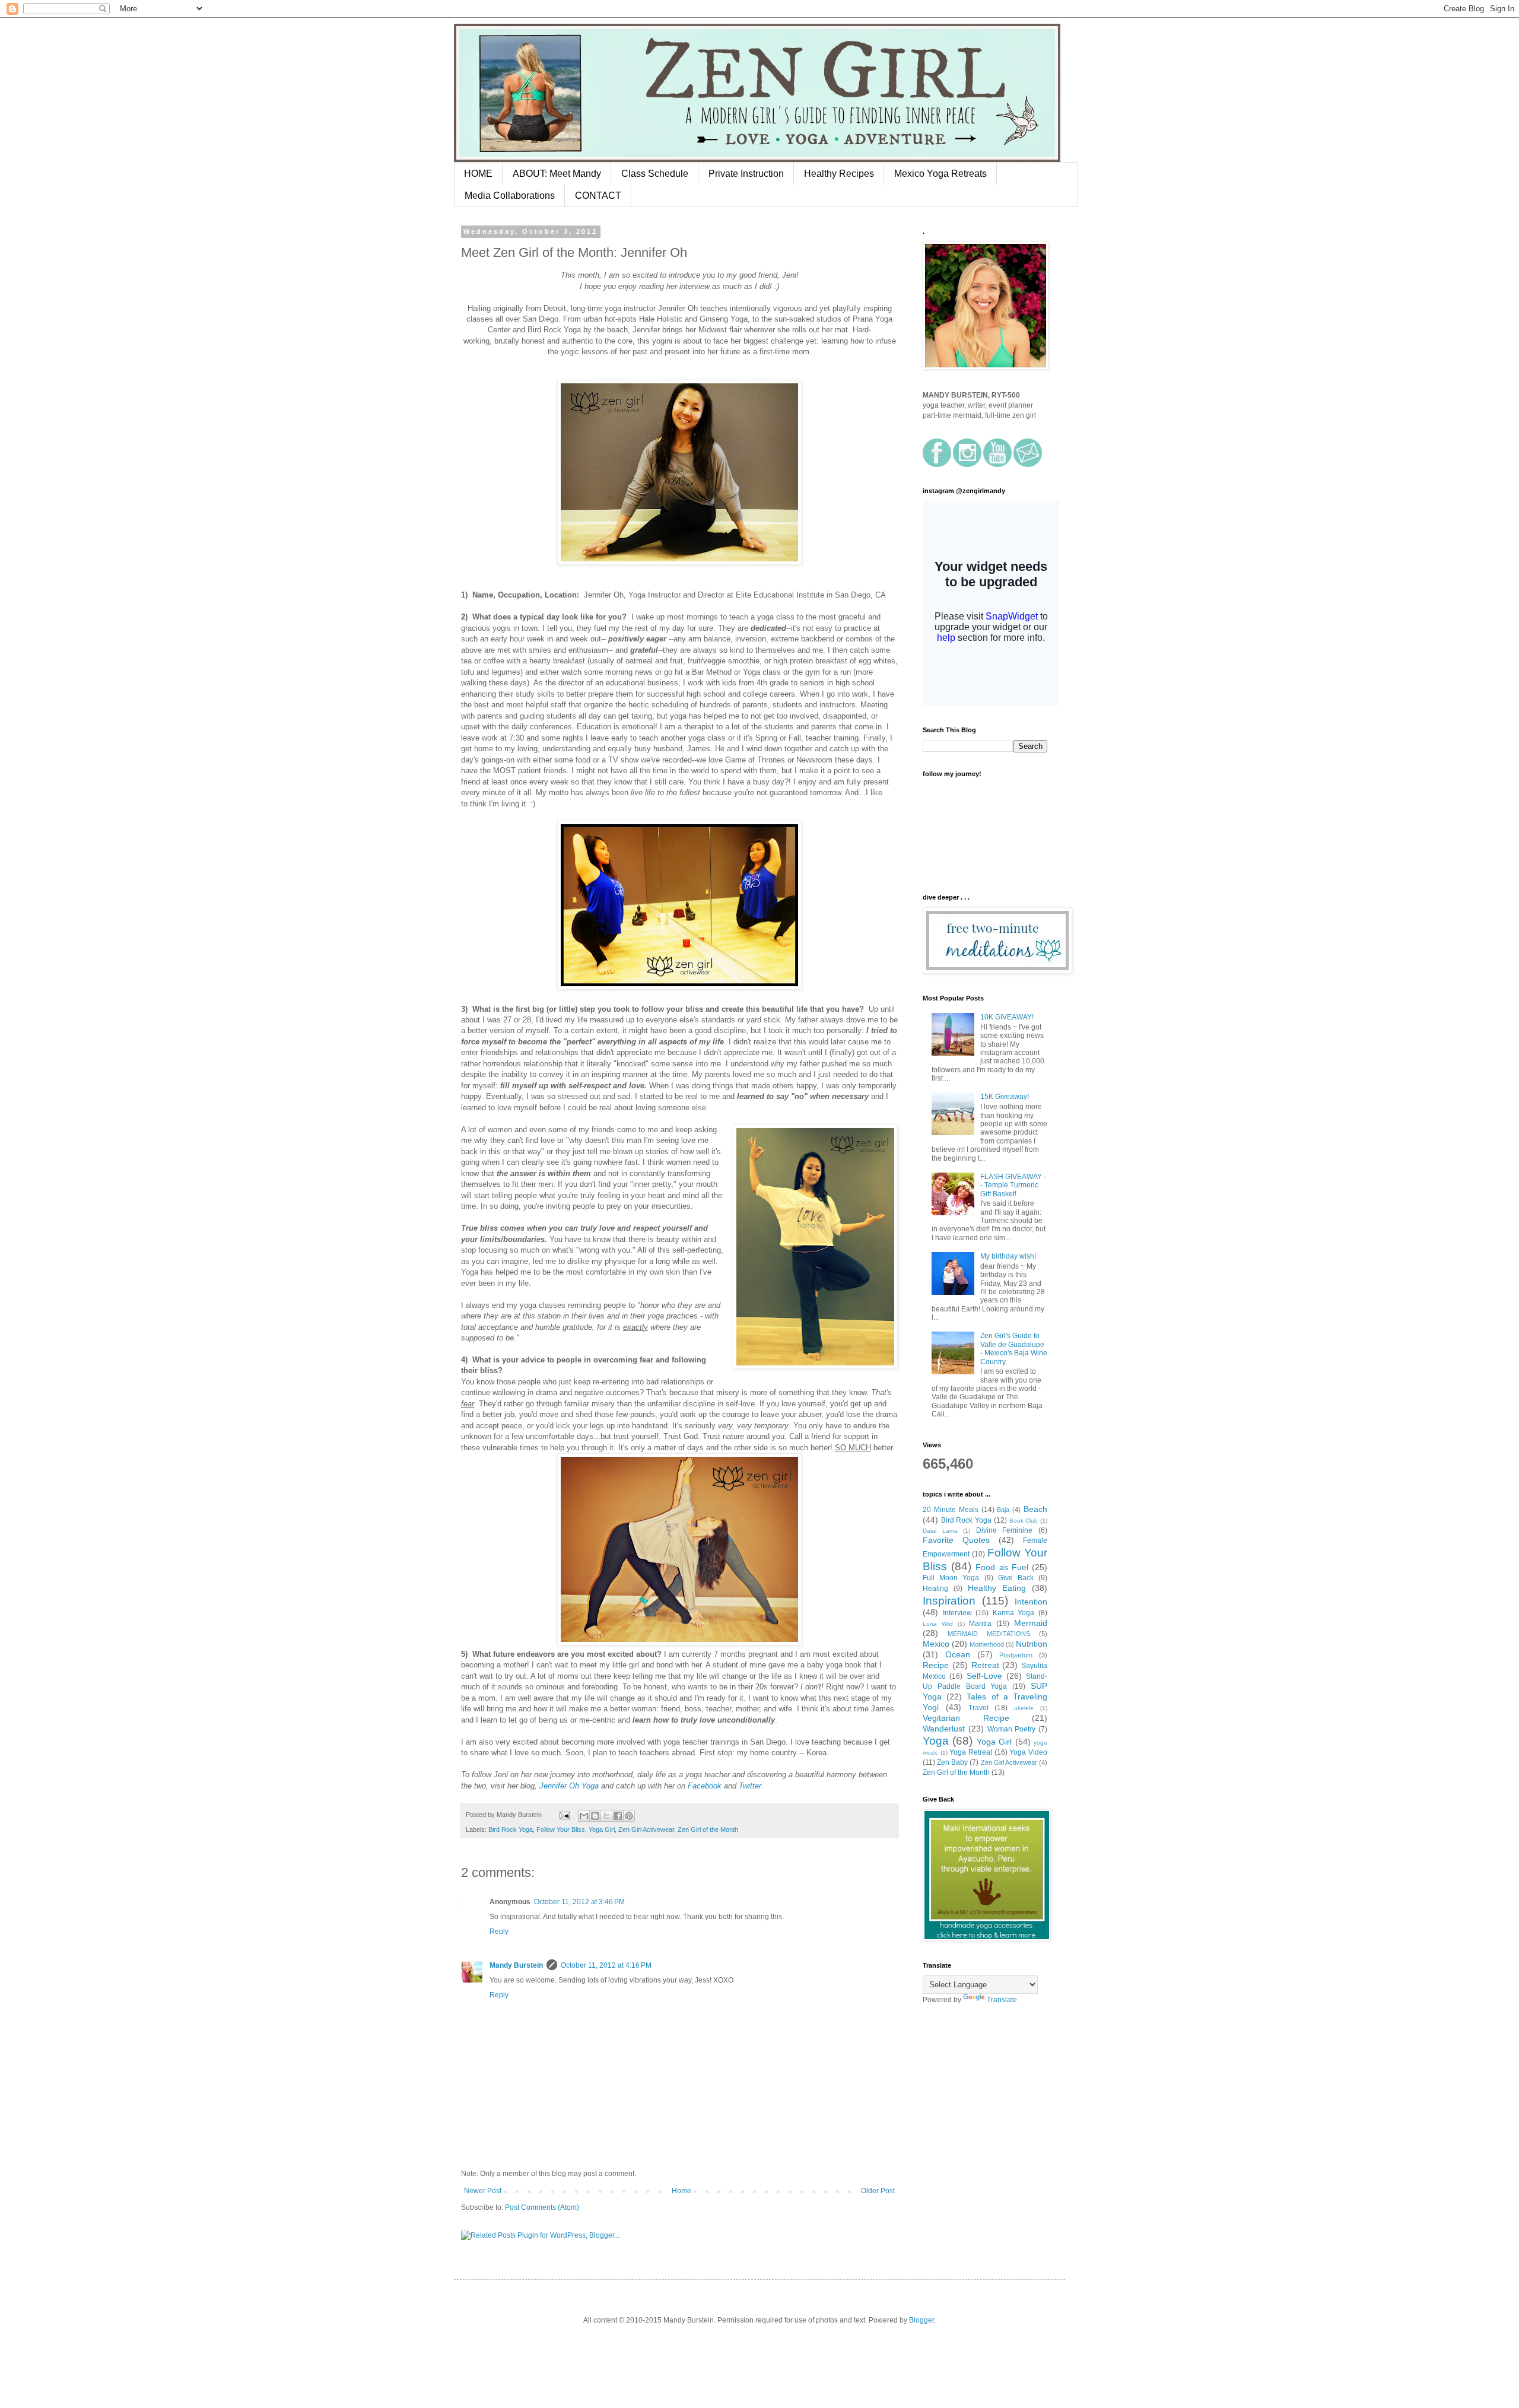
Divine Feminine (1005, 1530)
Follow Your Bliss (561, 1829)
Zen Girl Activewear (646, 1829)
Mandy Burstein (516, 1965)
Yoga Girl (602, 1829)
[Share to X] (606, 1816)
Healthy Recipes (839, 174)
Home (681, 2191)
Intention (1031, 1602)
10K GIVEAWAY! (1007, 1017)
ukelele (1024, 1708)
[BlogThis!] (595, 1816)
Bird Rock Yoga (511, 1829)
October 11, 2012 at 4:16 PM (606, 1965)
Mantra (980, 1624)
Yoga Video (1028, 1752)
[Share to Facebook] (618, 1816)
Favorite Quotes (956, 1540)
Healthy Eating (997, 1588)
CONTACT (598, 196)
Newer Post (483, 2191)
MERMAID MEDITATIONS (989, 1634)
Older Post (878, 2191)
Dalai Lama (940, 1531)
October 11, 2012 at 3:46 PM (579, 1902)
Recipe (936, 1665)
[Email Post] (564, 1815)
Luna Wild (938, 1624)
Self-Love (984, 1676)
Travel (978, 1708)
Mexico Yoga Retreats (940, 174)
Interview (957, 1613)
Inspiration (949, 1601)
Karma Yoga (1014, 1613)
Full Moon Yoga (951, 1578)
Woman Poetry (1012, 1729)
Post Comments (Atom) (542, 2207)
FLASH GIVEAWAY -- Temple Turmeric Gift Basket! (1013, 1185)
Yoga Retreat (971, 1752)
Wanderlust (944, 1729)
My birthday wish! (1008, 1256)
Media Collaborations (510, 196)
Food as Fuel (1002, 1567)
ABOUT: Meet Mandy (557, 174)
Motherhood (987, 1644)
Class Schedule (655, 174)
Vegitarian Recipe (966, 1718)
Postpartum (1016, 1655)
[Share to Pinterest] (629, 1816)
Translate (1002, 2000)
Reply (499, 1932)
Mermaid (1031, 1623)
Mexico (936, 1644)
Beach (1035, 1509)
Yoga (936, 1741)
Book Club (1024, 1521)
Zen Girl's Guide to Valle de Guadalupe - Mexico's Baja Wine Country (1014, 1348)
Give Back (1016, 1578)
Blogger (921, 2320)
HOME (478, 174)
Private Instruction (746, 174)
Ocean (958, 1654)
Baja (1003, 1510)
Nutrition (1032, 1644)
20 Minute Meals (951, 1510)
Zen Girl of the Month (708, 1829)
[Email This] (584, 1816)
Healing (935, 1589)
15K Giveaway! (1005, 1097)
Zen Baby (952, 1762)
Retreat (985, 1665)
